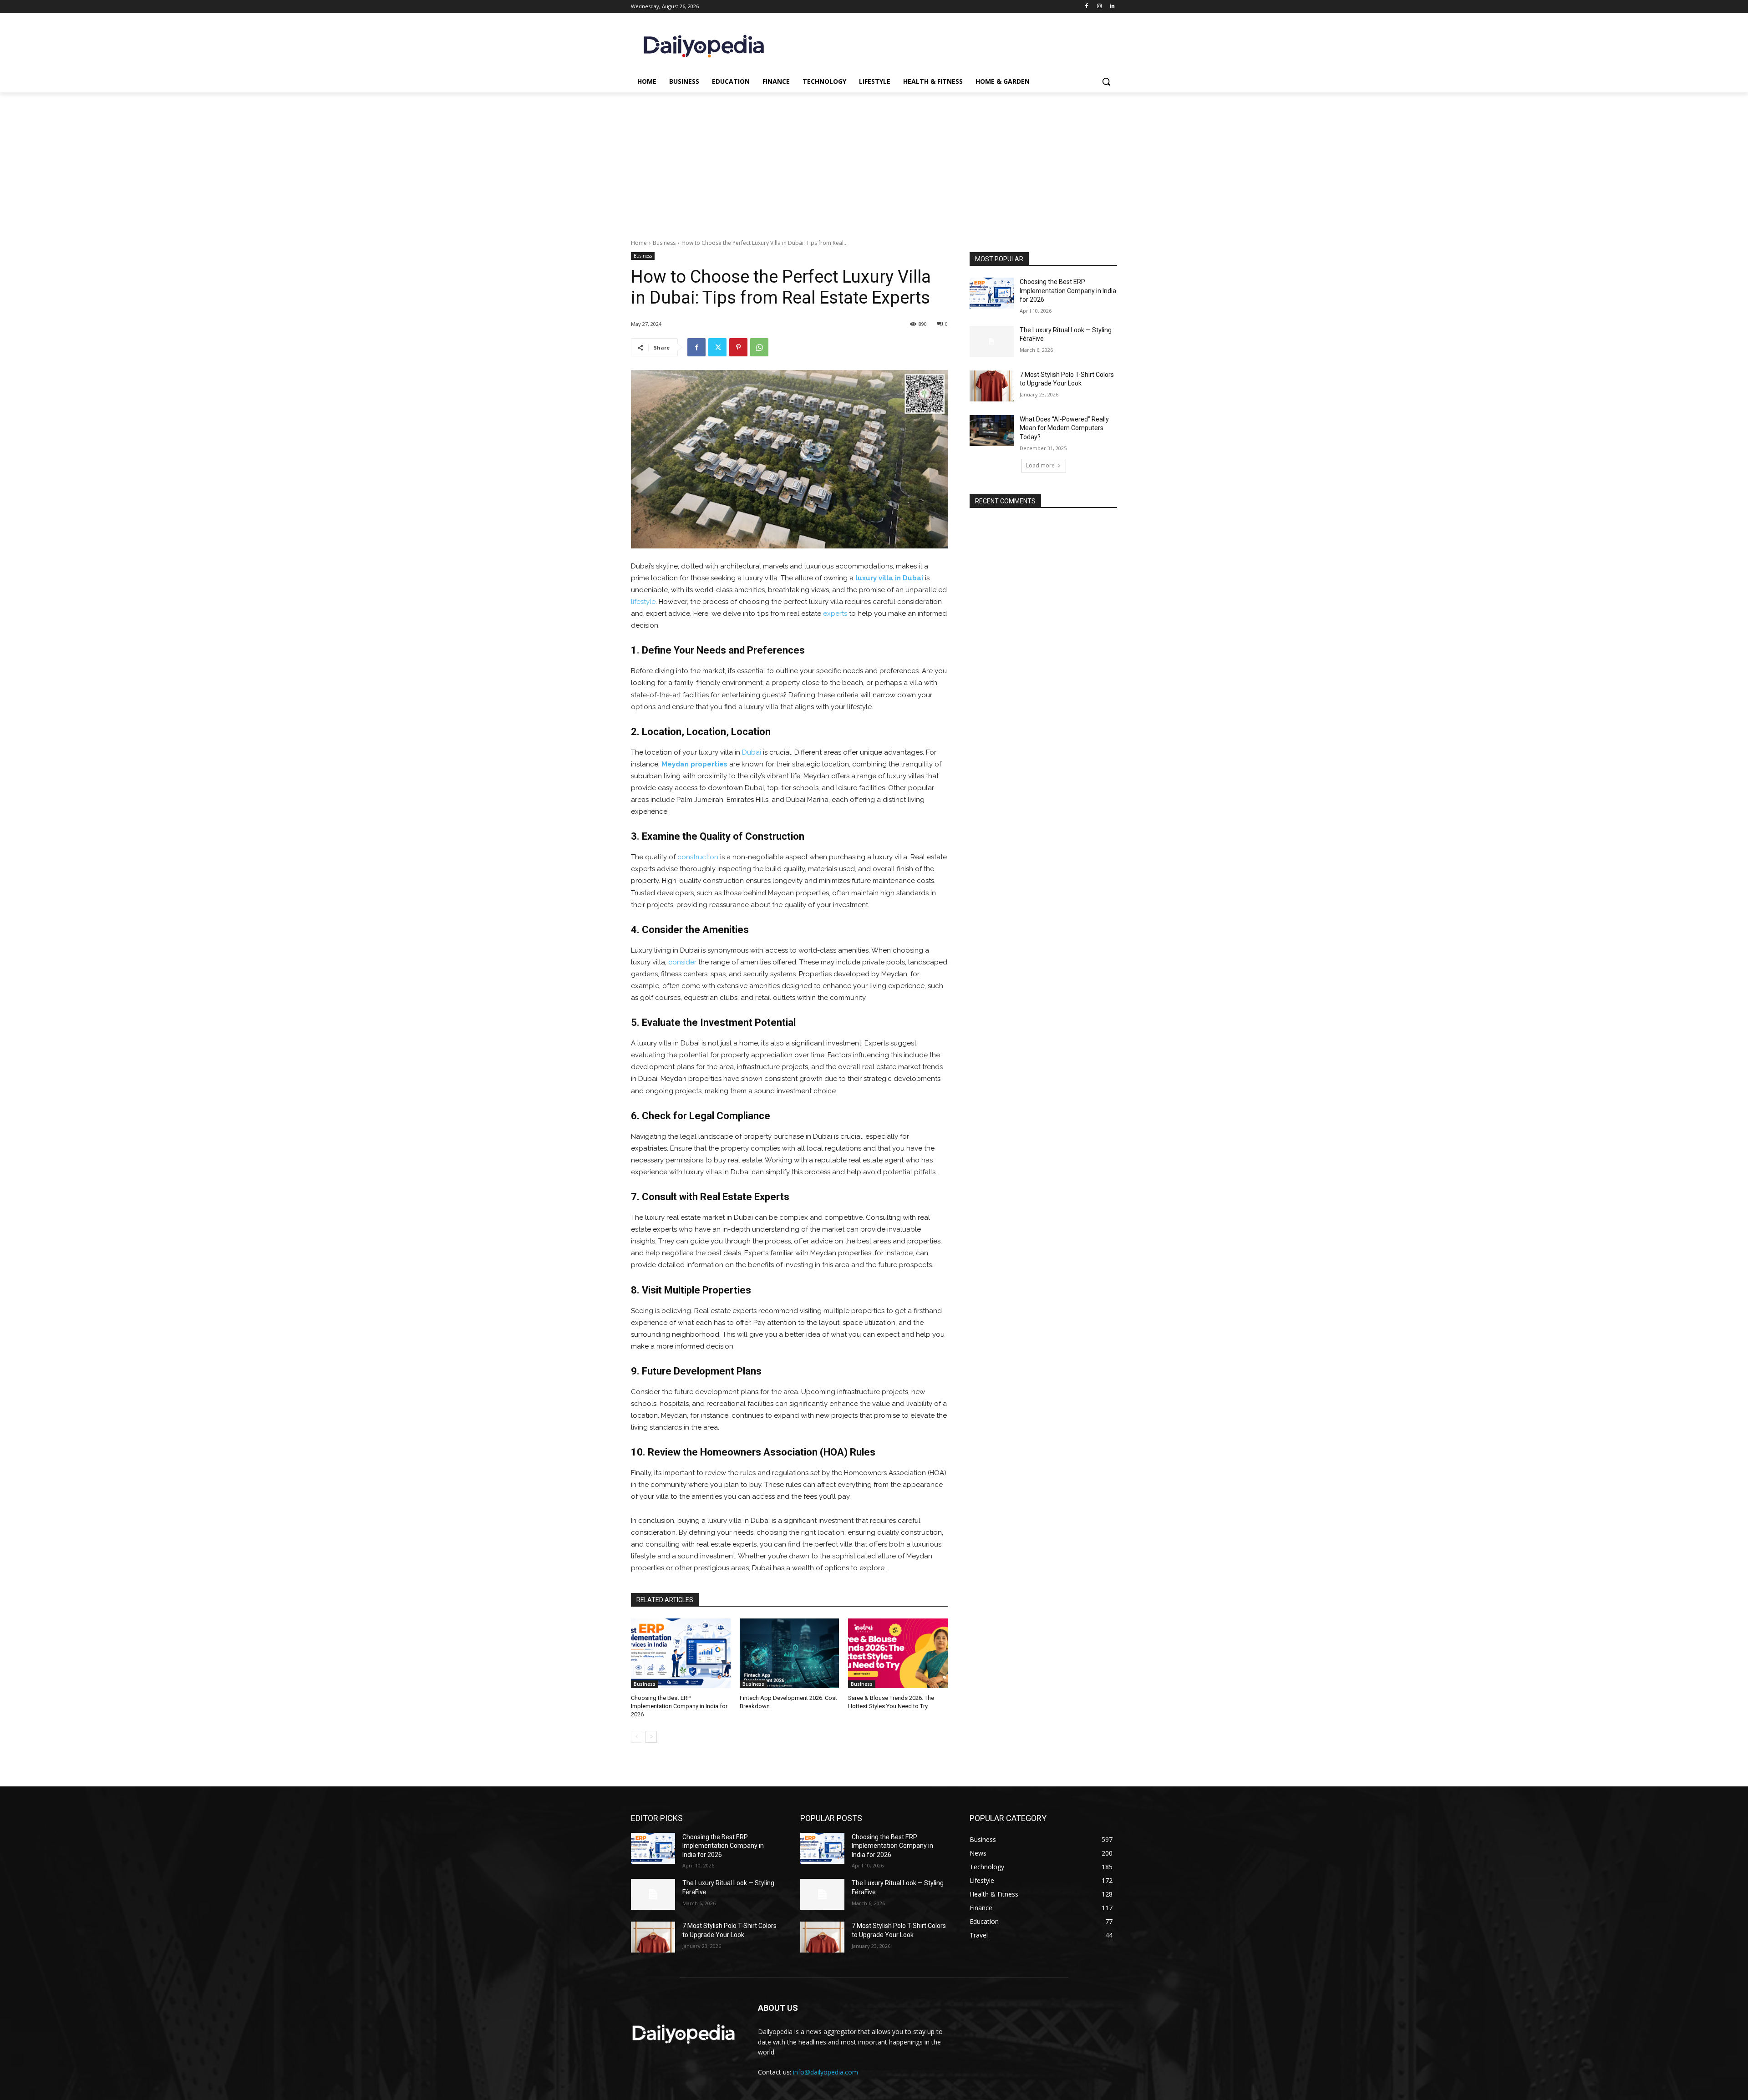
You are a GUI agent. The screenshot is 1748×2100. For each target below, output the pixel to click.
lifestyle (643, 602)
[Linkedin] (1112, 7)
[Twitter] (717, 347)
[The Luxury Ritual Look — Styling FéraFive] (992, 341)
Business (664, 243)
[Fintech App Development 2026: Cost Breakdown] (790, 1653)
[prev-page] (637, 1737)
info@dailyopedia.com (826, 2072)
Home (639, 243)
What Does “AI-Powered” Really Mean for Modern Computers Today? (1064, 428)
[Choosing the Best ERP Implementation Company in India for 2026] (681, 1653)
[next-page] (651, 1737)
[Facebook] (1087, 7)
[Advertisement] (874, 161)
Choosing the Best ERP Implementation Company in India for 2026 (679, 1706)
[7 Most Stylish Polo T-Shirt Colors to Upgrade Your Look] (992, 386)
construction (698, 857)
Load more (1040, 465)
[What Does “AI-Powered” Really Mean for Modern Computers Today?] (992, 431)
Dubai (752, 752)
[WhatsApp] (759, 347)
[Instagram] (1099, 7)
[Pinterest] (738, 347)
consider (682, 962)
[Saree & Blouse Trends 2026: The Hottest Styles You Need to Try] (898, 1653)
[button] (1106, 81)
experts (835, 614)
